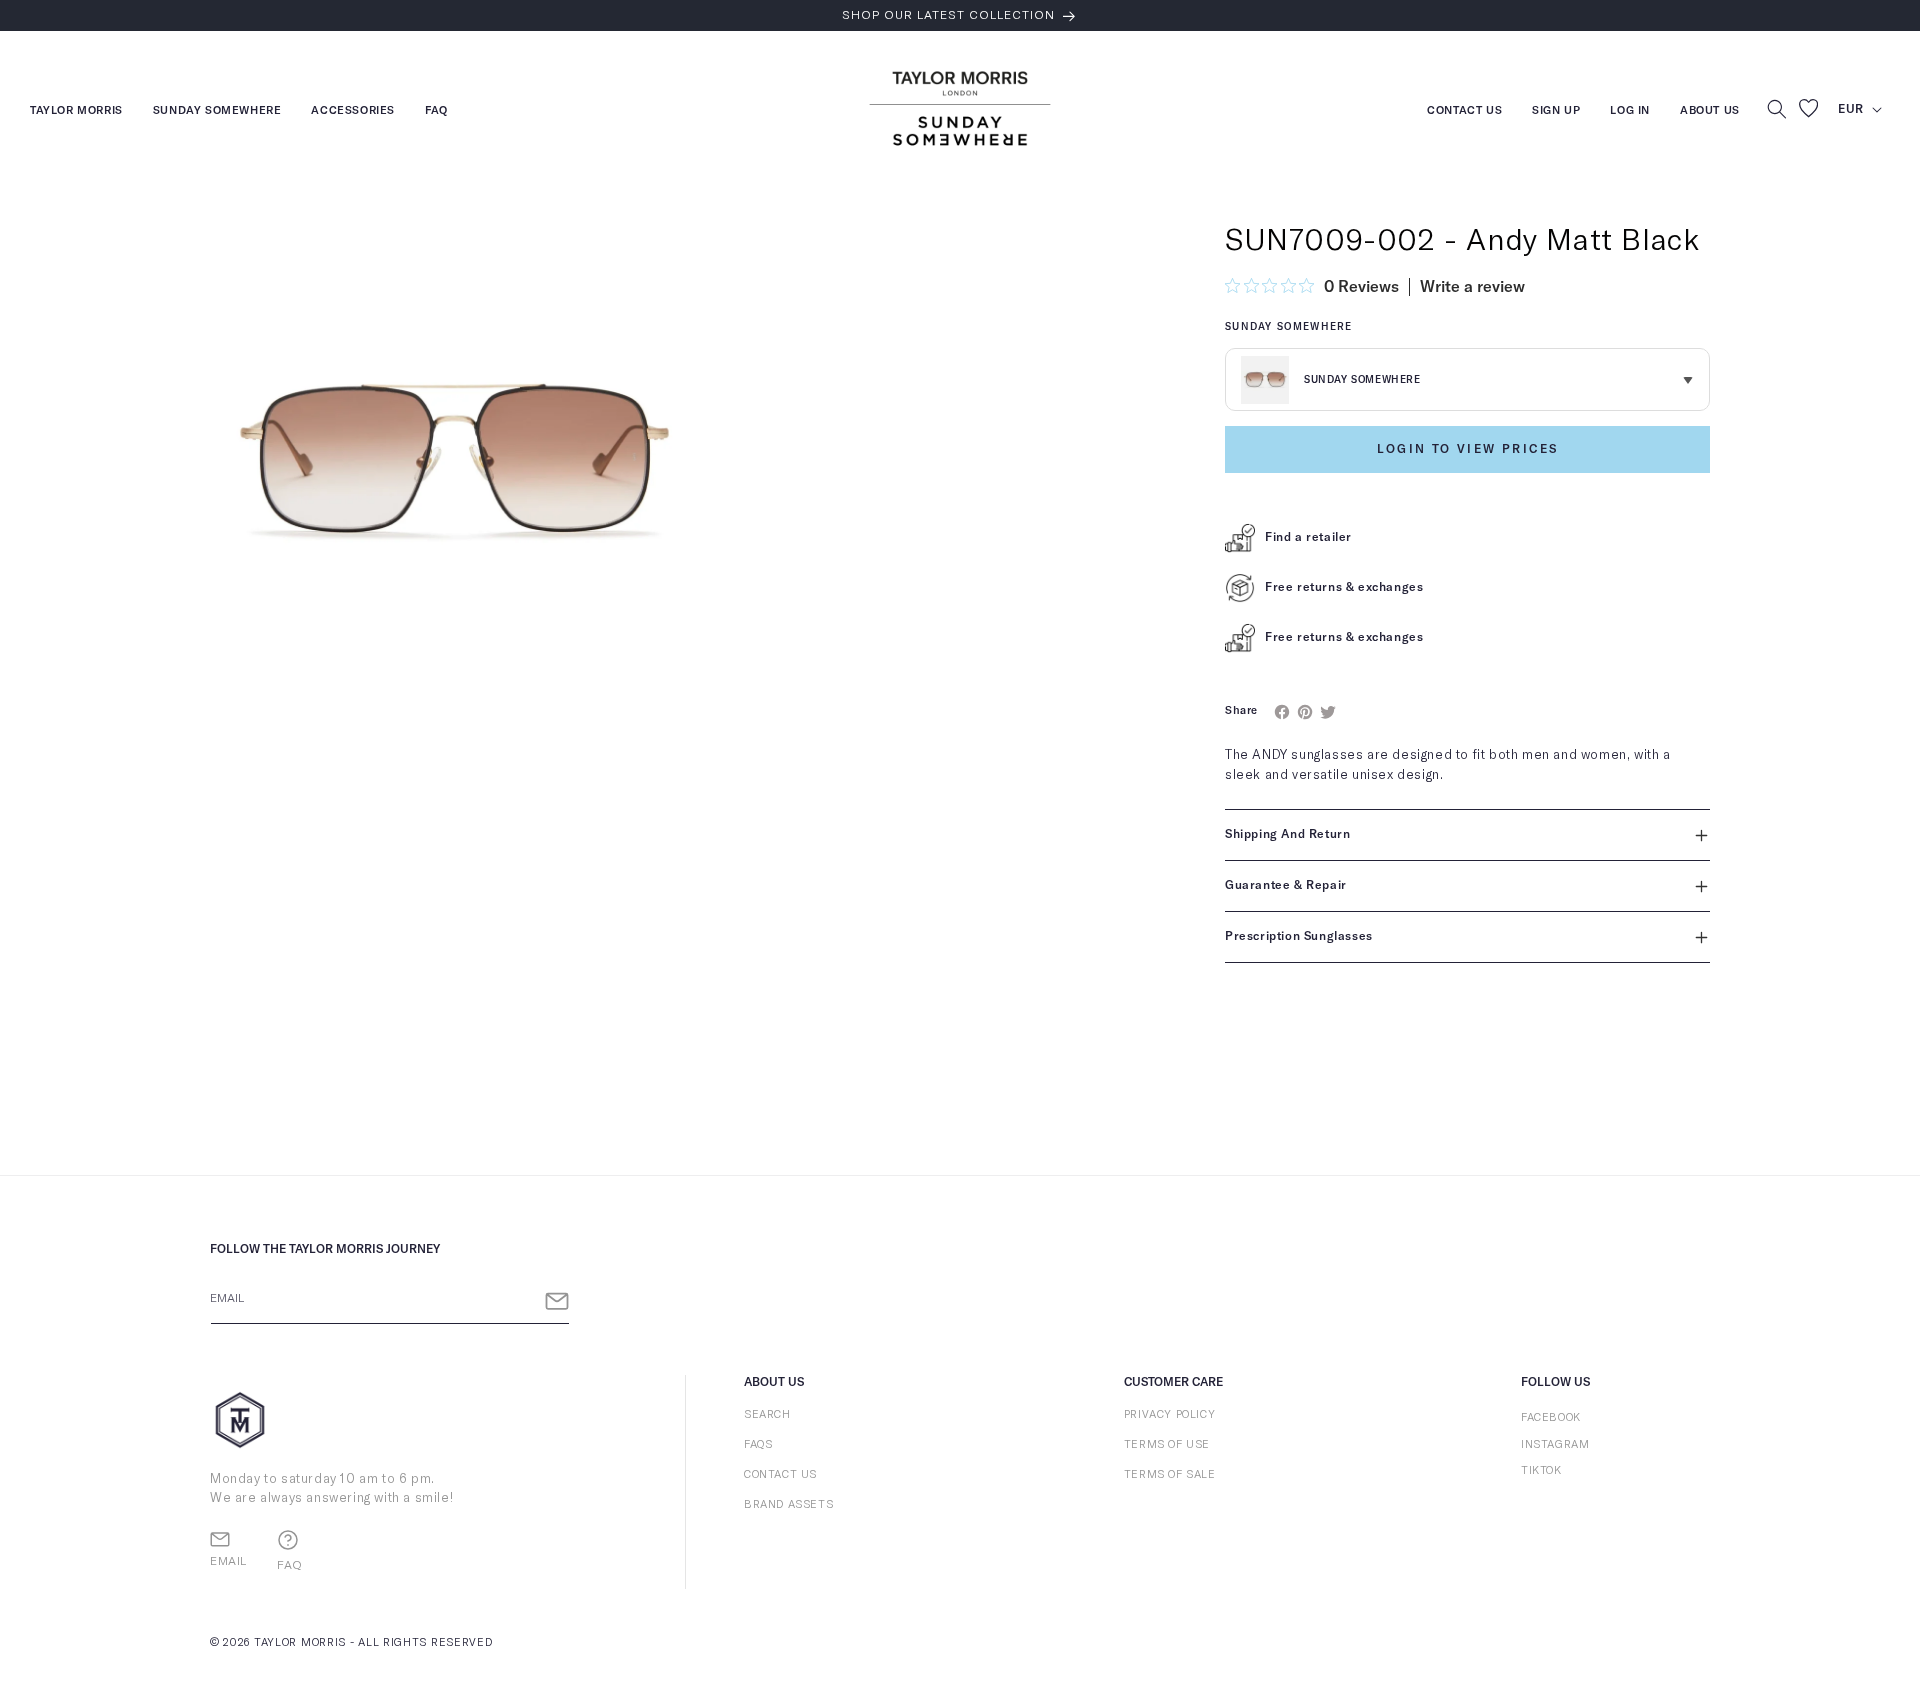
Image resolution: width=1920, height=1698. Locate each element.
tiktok (1541, 1470)
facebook (1551, 1417)
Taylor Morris (76, 112)
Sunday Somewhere (217, 112)
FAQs (758, 1444)
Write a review (1472, 287)
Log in (1630, 112)
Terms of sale (1170, 1474)
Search (767, 1414)
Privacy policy (1169, 1414)
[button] (1777, 109)
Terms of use (1167, 1444)
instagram (1555, 1444)
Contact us (1464, 112)
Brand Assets (788, 1504)
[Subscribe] (557, 1301)
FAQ (436, 112)
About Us (1710, 110)
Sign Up (1556, 112)
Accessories (353, 112)
